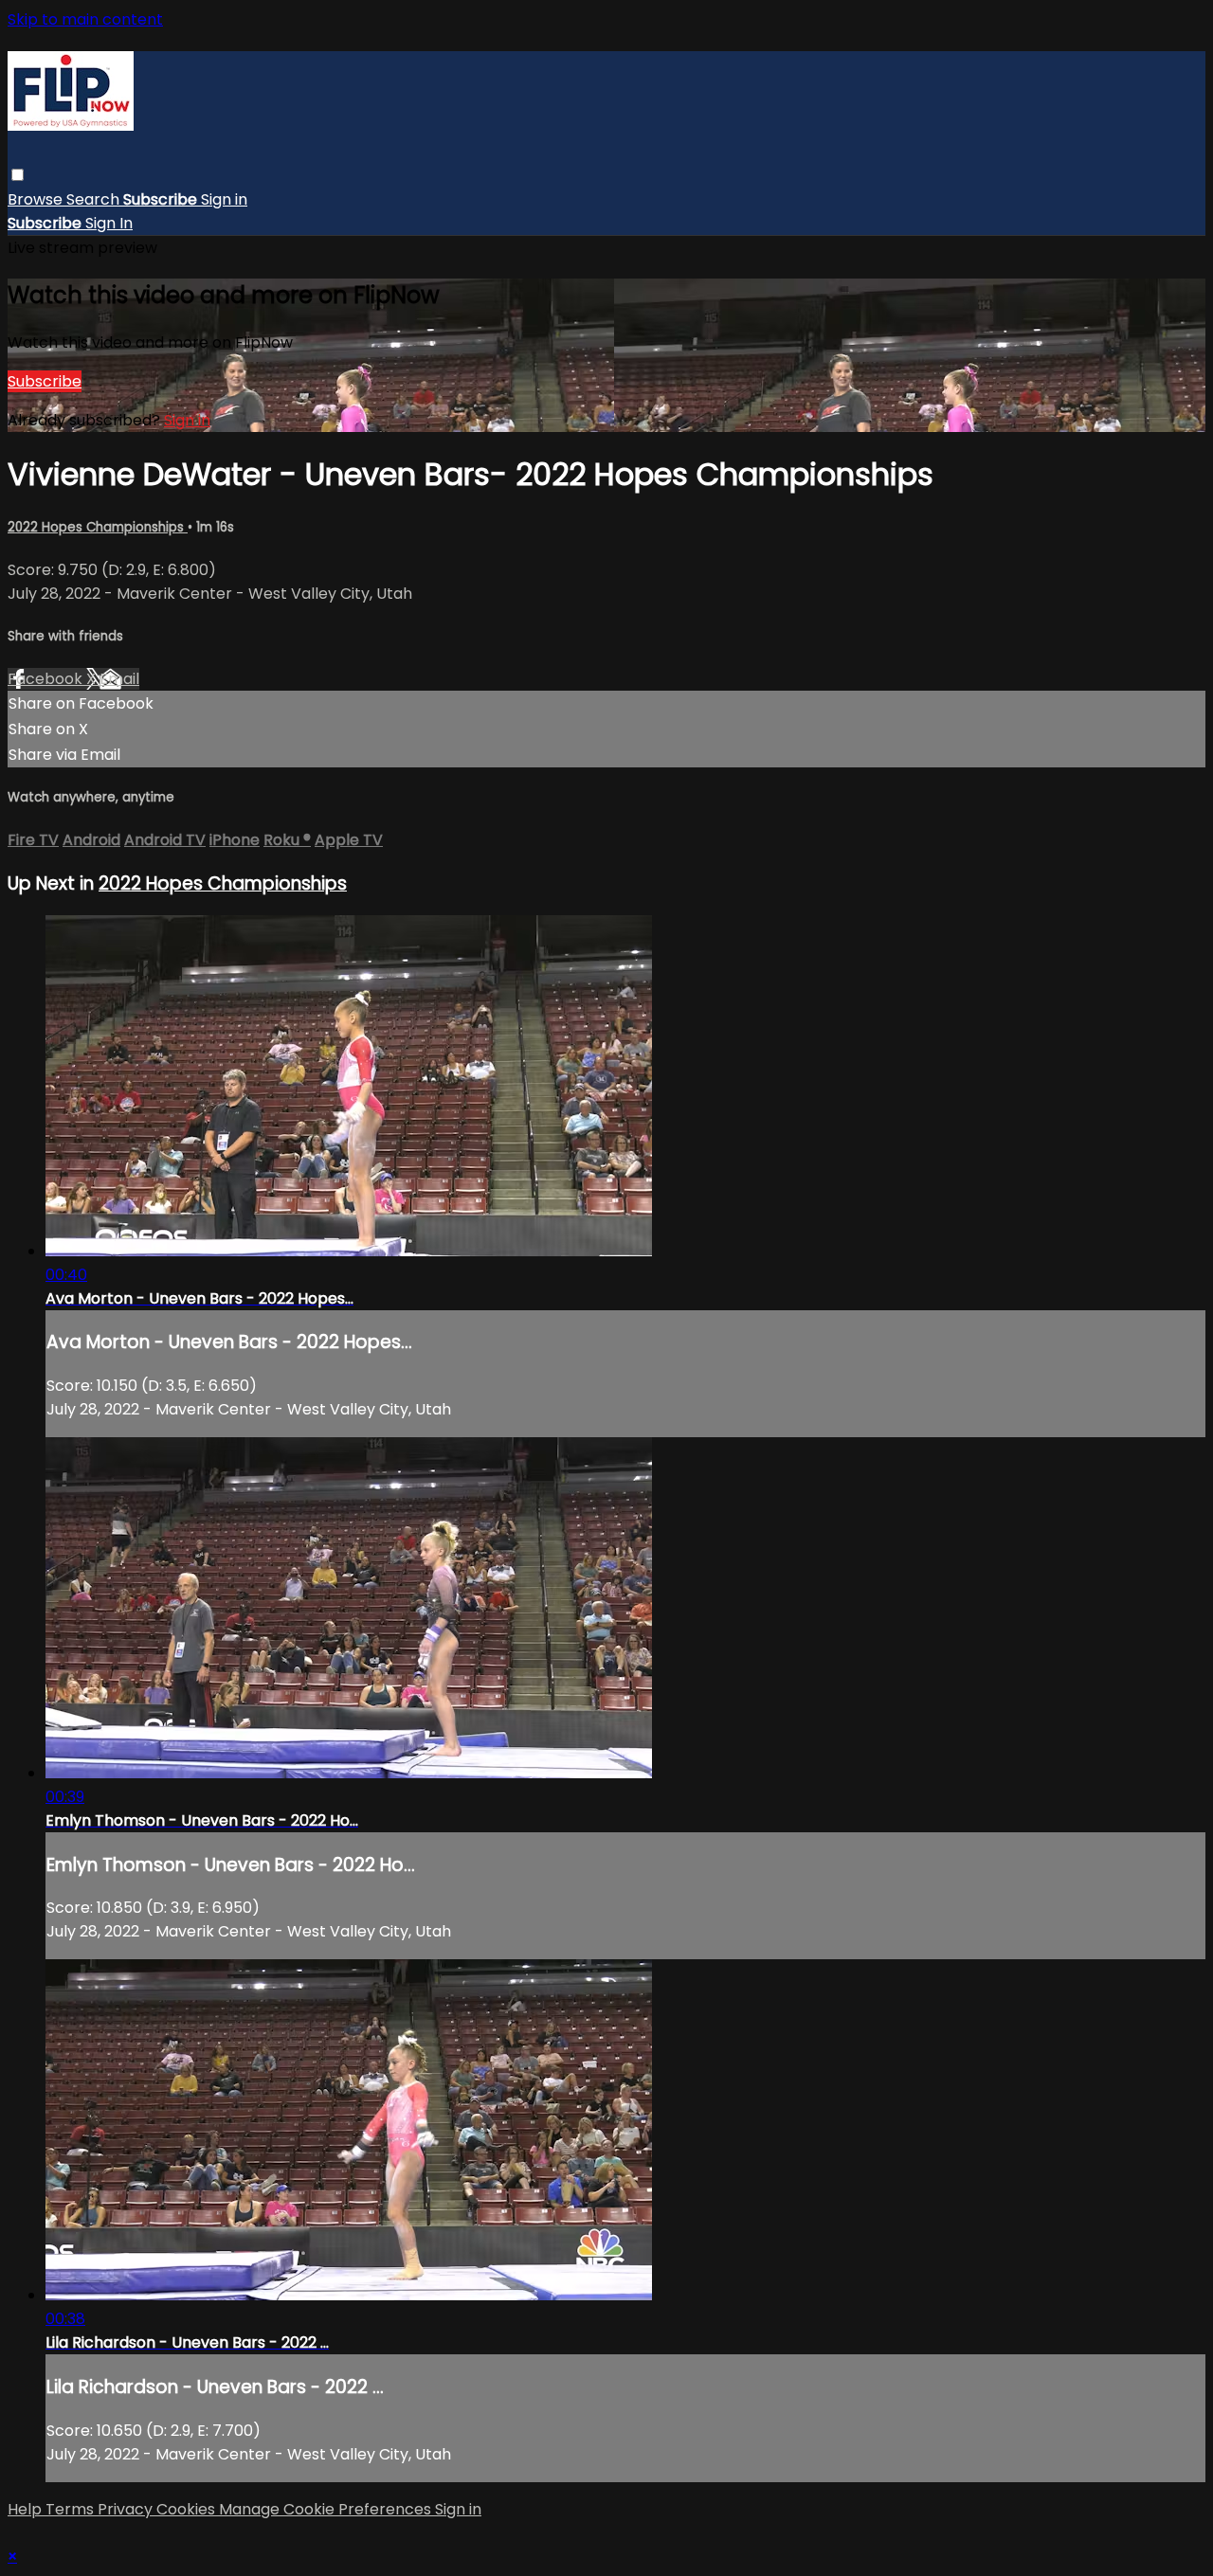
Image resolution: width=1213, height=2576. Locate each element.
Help (27, 2509)
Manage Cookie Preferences (327, 2509)
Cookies (188, 2509)
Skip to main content (85, 19)
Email (119, 679)
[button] (18, 175)
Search (95, 199)
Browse (37, 199)
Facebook (47, 679)
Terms (72, 2509)
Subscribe (45, 381)
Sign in (224, 199)
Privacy (127, 2509)
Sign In (109, 223)
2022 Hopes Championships (98, 527)
